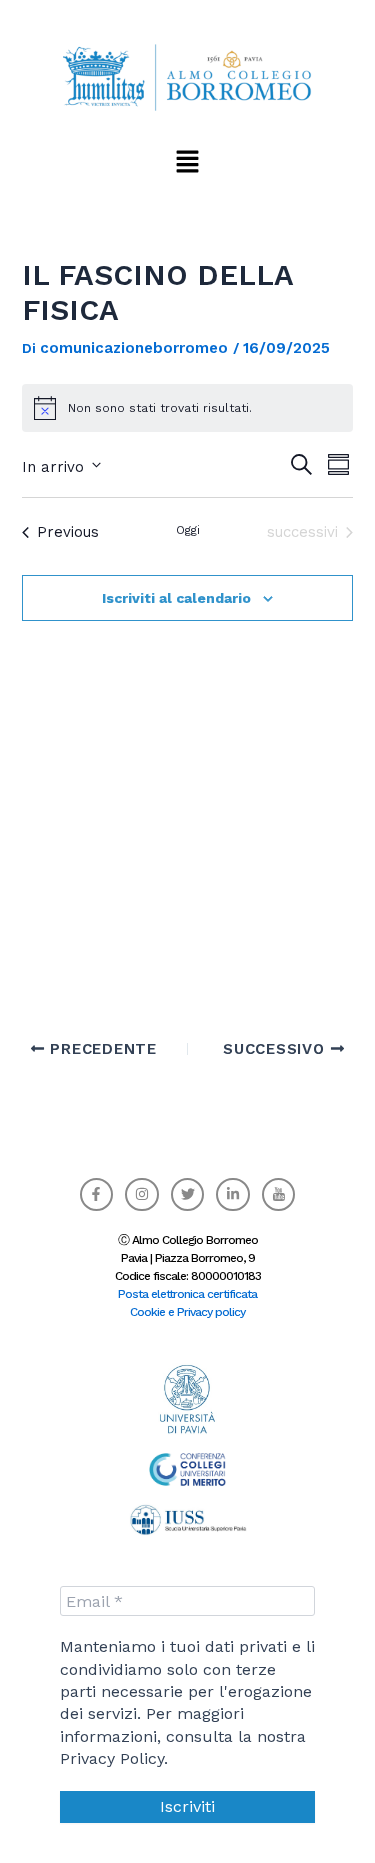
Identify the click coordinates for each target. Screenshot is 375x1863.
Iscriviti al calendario (176, 598)
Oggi (188, 530)
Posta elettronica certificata (187, 1294)
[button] (187, 161)
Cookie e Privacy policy (187, 1312)
